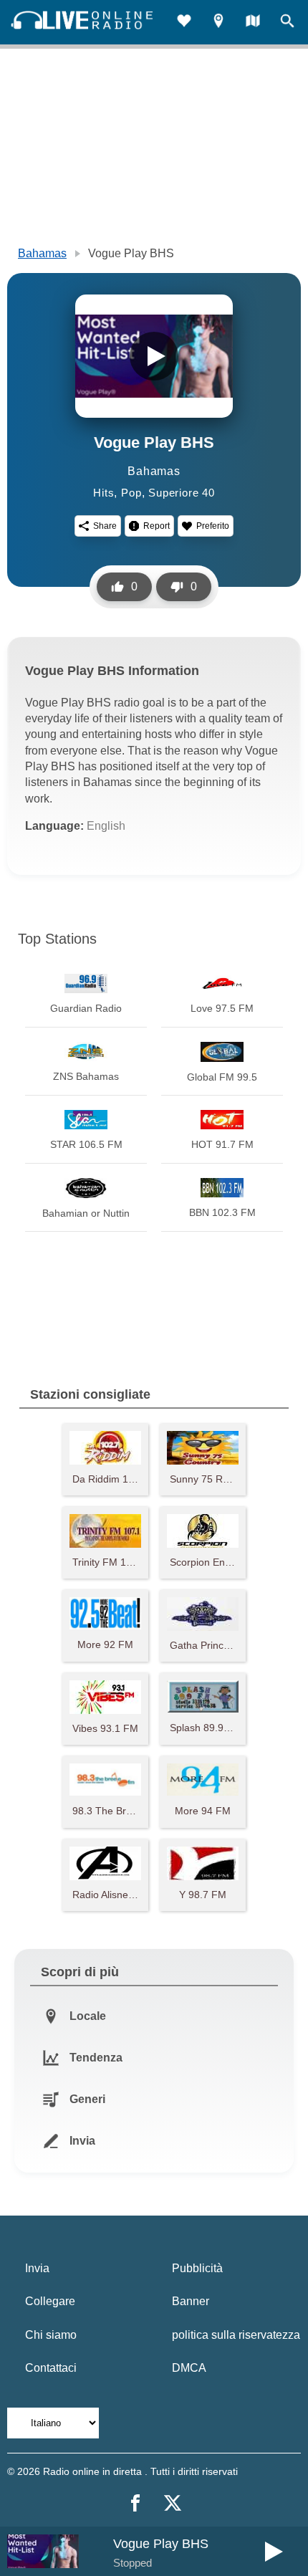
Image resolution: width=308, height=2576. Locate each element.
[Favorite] (184, 23)
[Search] (287, 23)
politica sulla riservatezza (236, 2335)
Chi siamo (51, 2335)
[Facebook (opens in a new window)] (135, 2503)
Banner (191, 2301)
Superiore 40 (182, 493)
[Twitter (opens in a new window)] (173, 2503)
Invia (37, 2268)
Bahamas (42, 253)
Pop (131, 493)
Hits (104, 493)
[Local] (218, 23)
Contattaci (51, 2368)
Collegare (50, 2301)
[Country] (253, 23)
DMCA (189, 2368)
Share (105, 526)
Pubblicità (197, 2268)
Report (157, 526)
